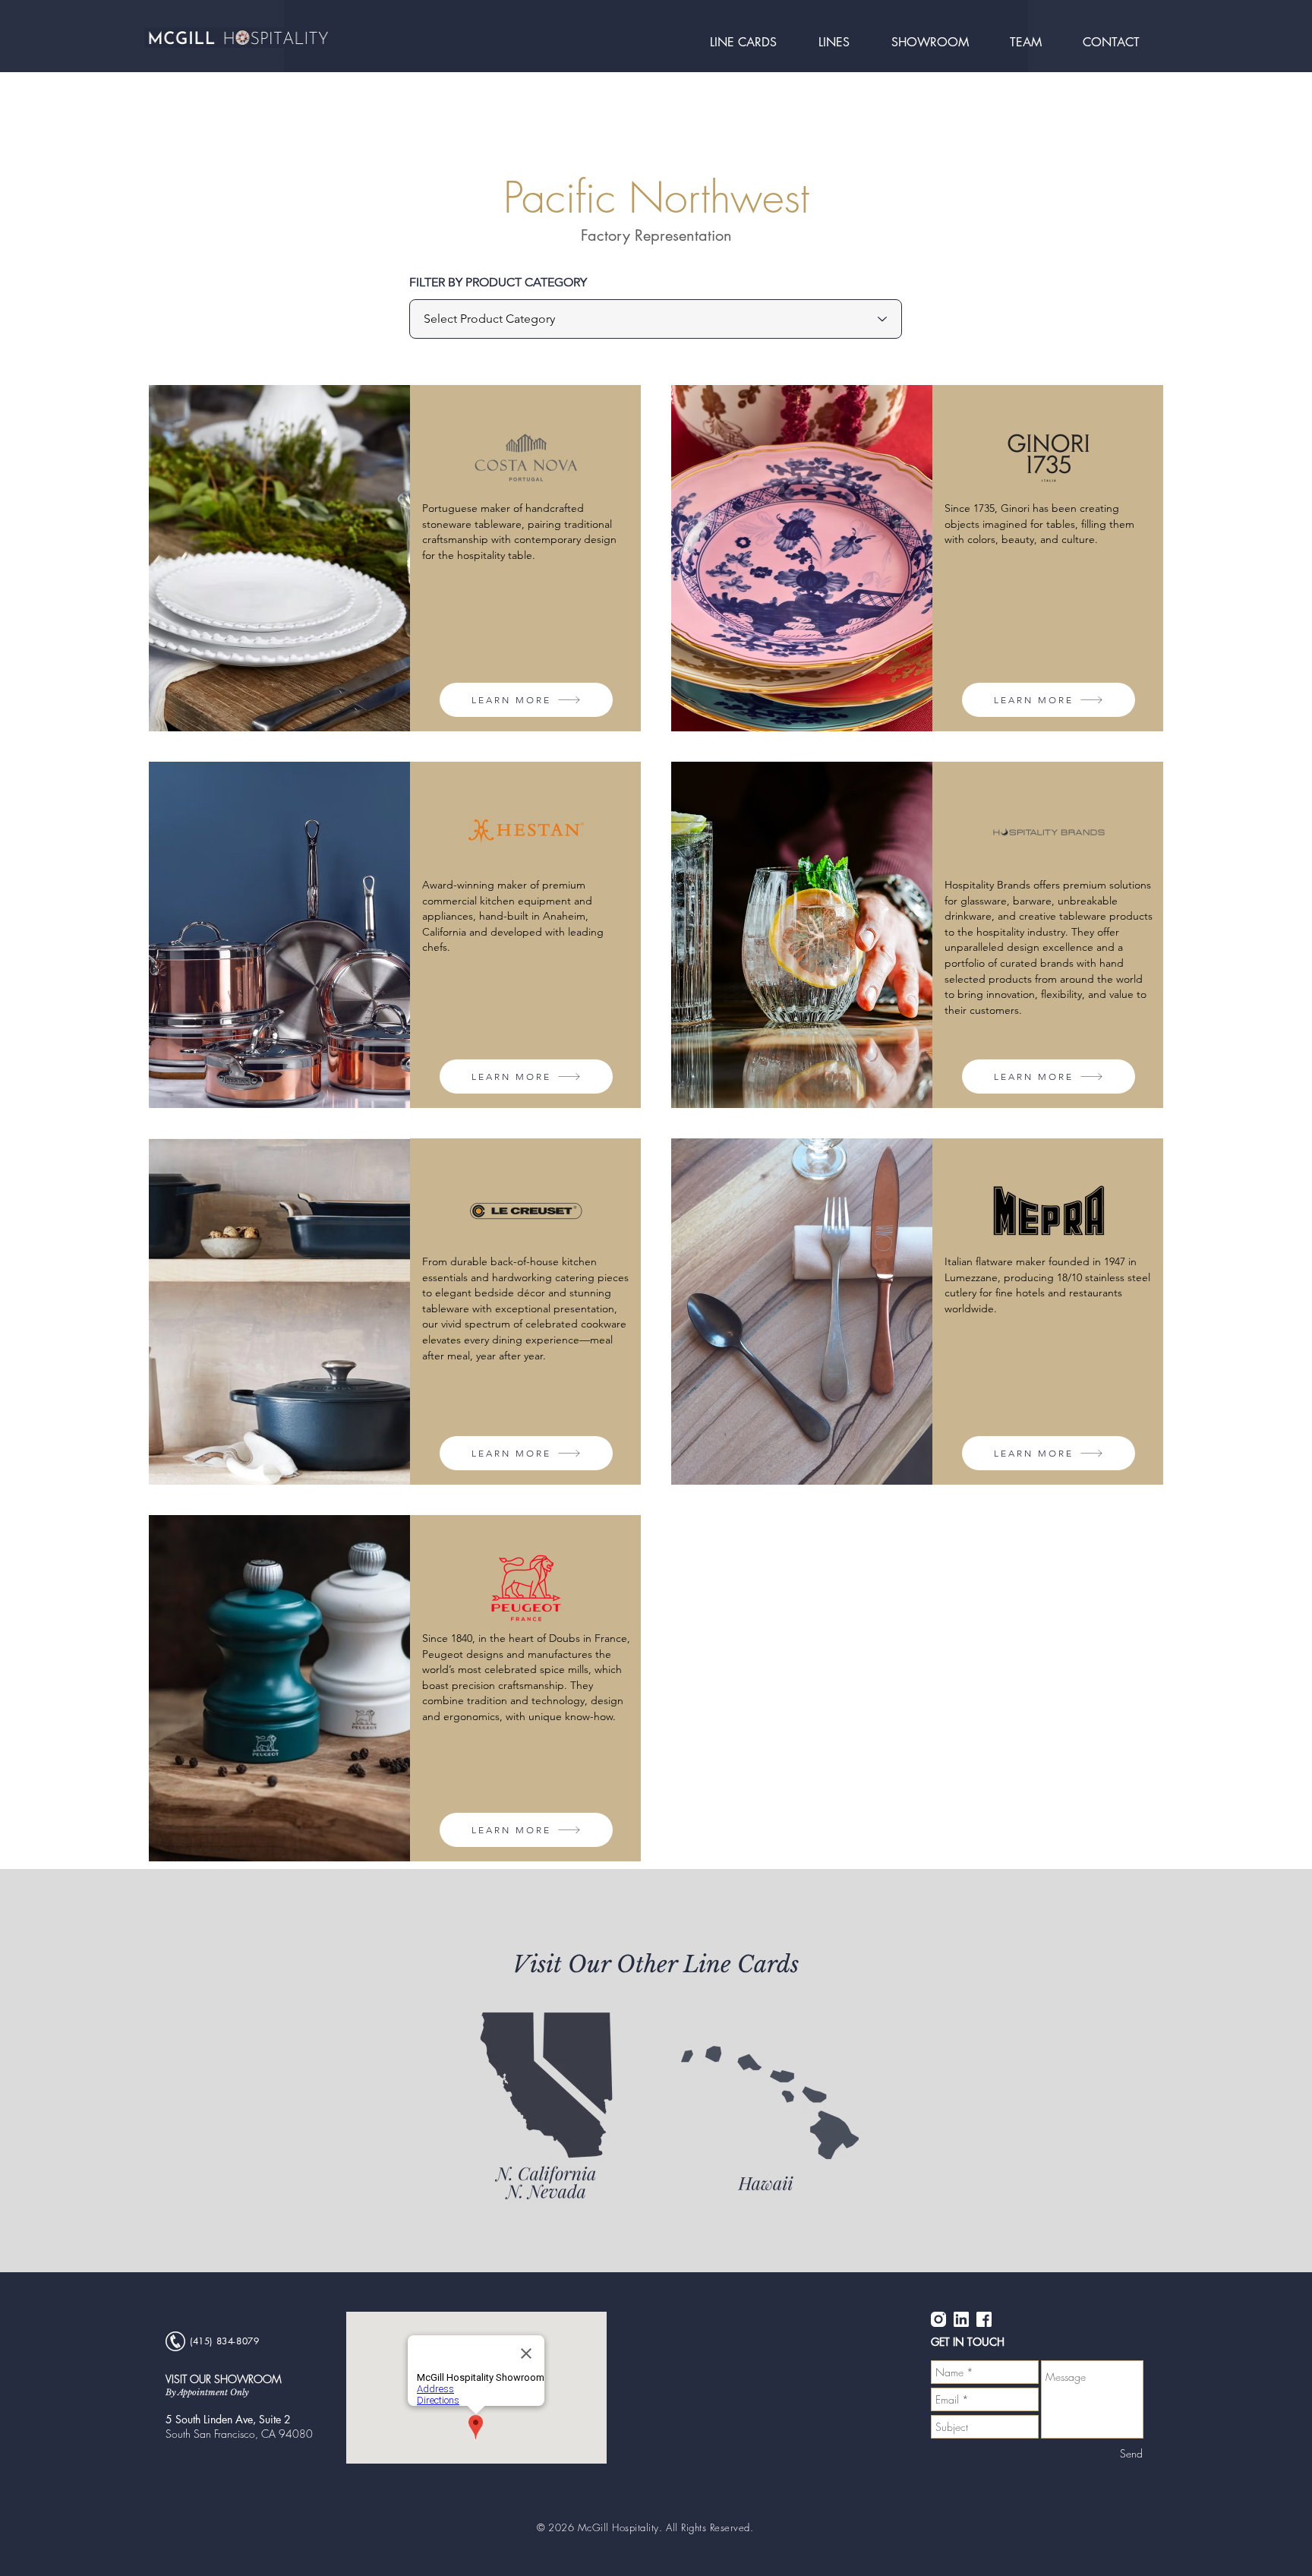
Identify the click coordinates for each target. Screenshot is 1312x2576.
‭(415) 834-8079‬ (224, 2341)
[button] (743, 41)
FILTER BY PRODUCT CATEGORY (498, 283)
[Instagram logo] (938, 2319)
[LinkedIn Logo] (961, 2319)
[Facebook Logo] (984, 2319)
